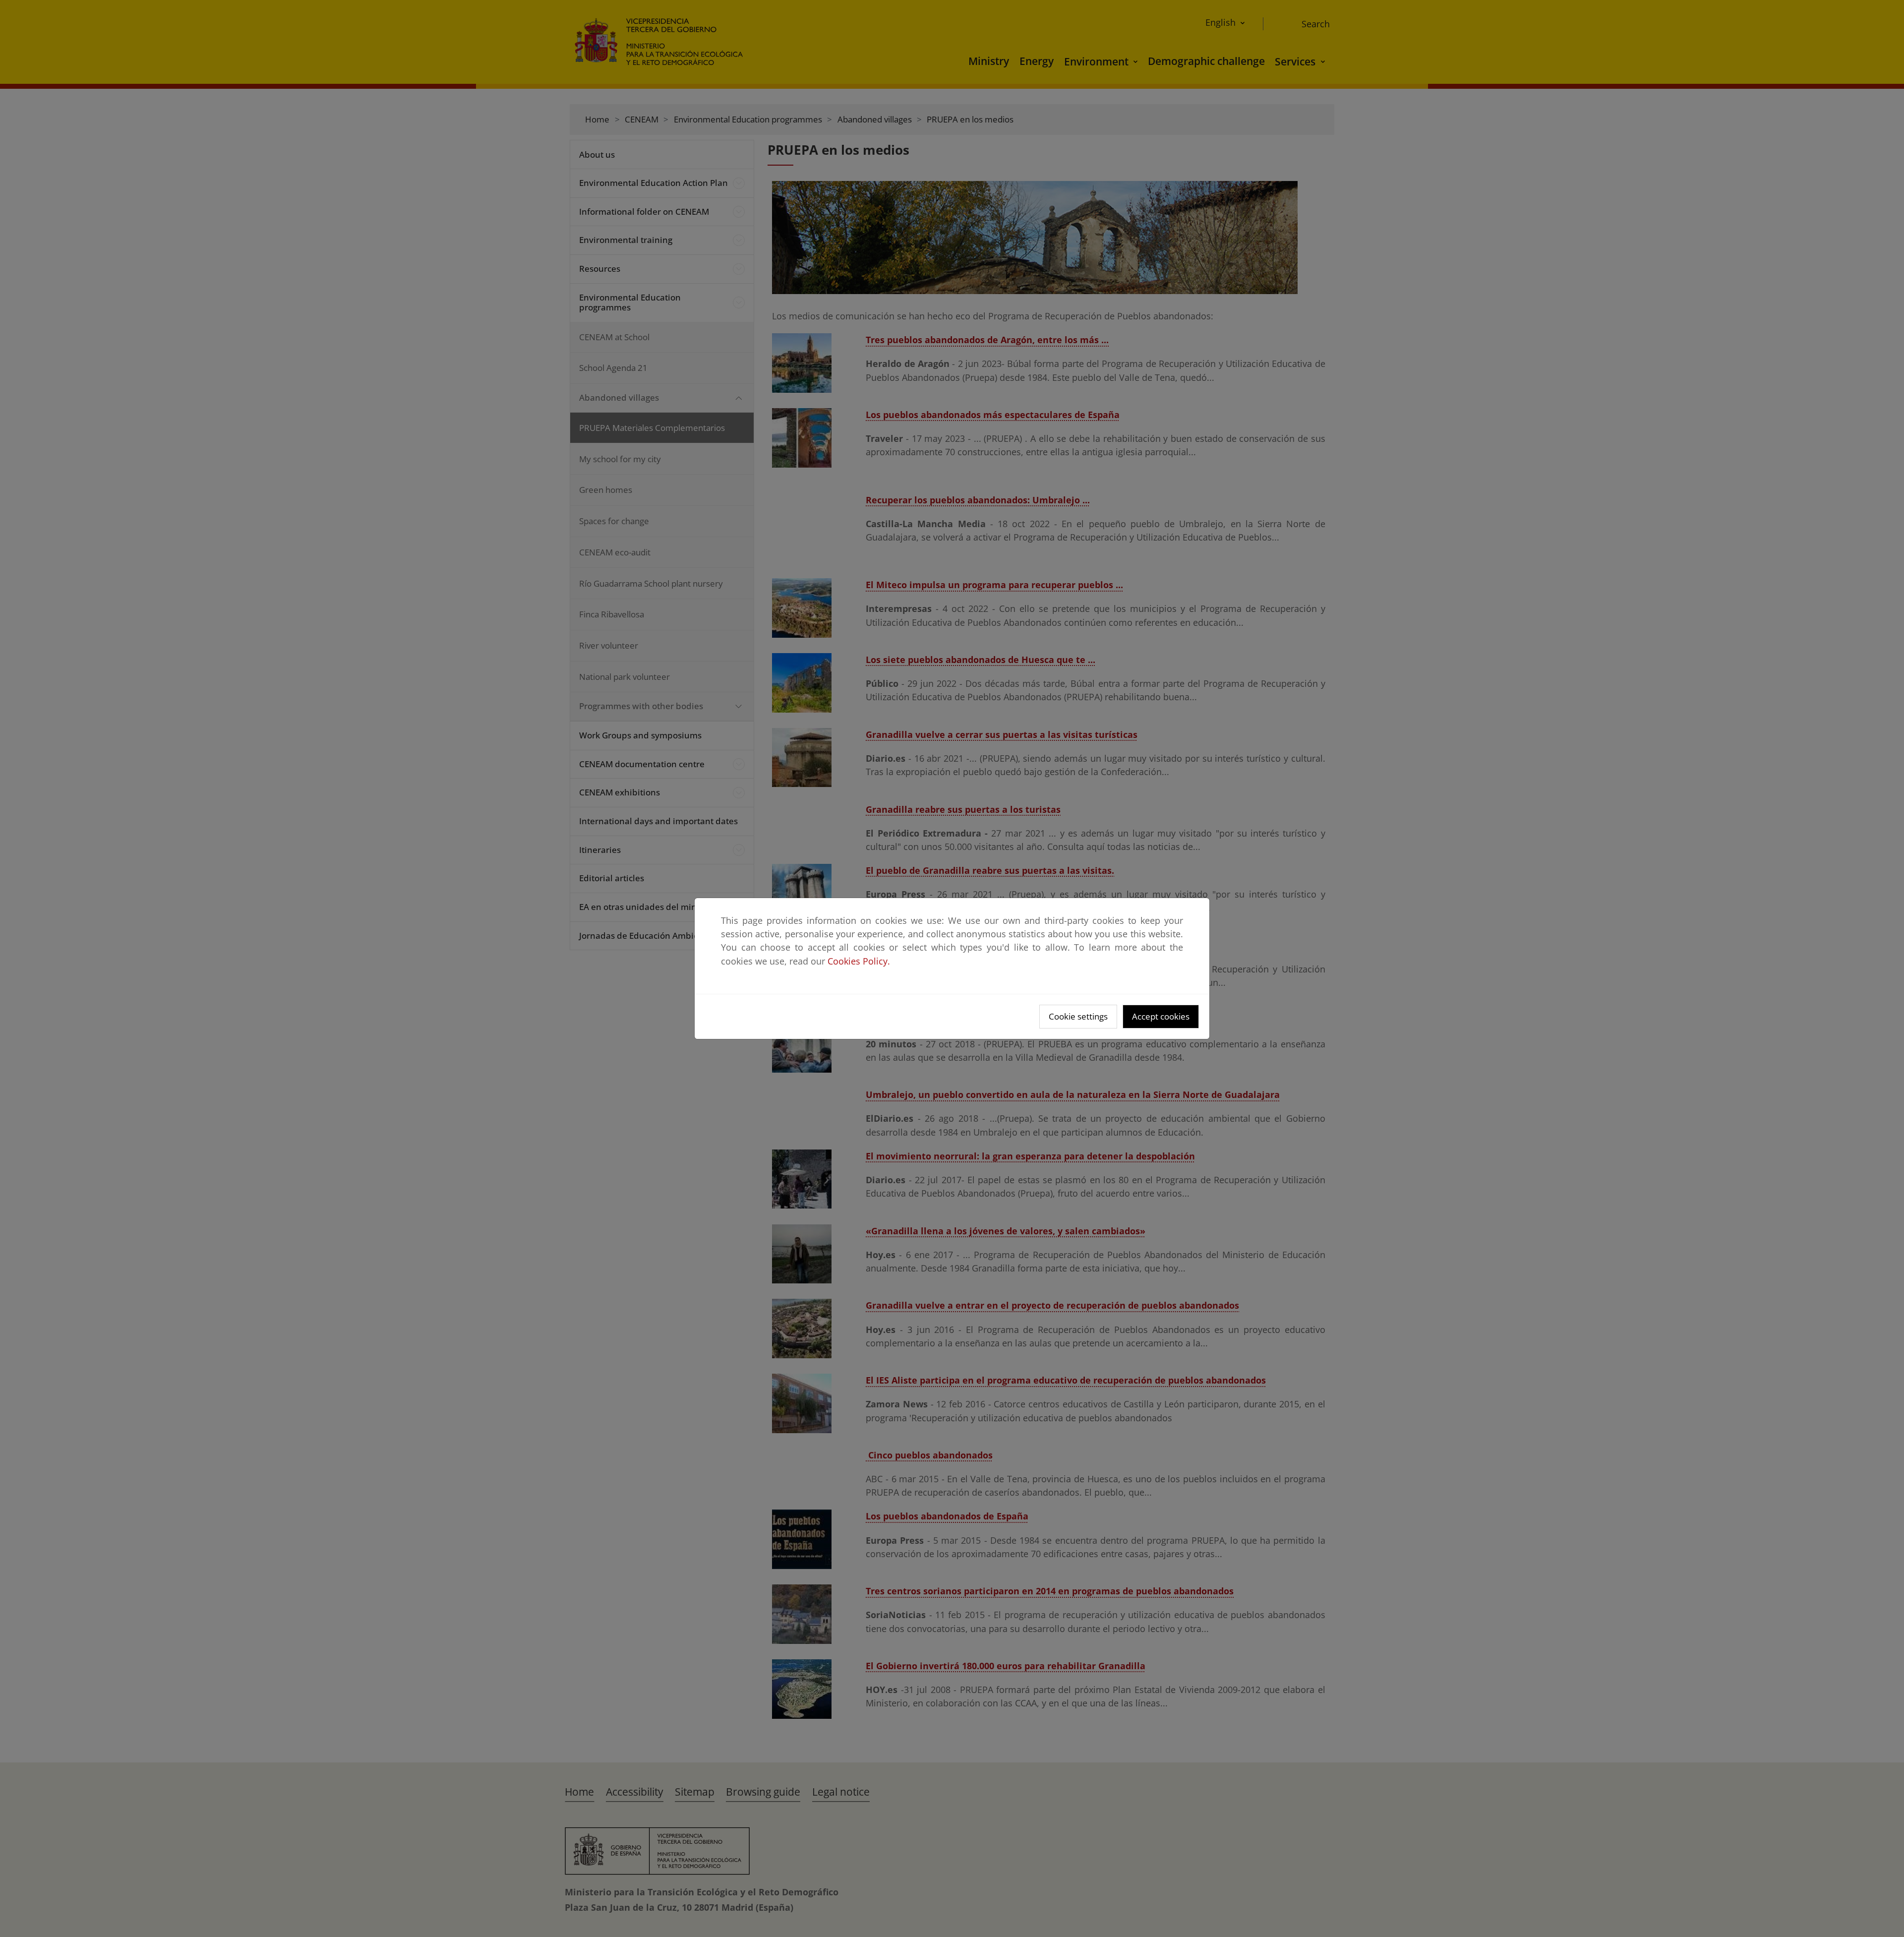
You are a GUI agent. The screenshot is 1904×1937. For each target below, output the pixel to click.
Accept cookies (1161, 1016)
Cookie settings (1078, 1016)
